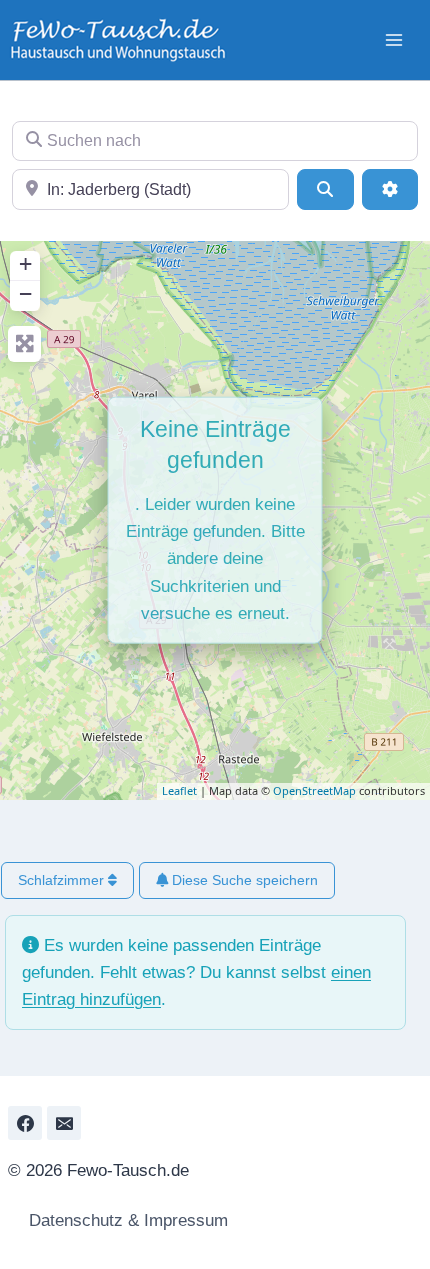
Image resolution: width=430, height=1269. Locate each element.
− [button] (25, 293)
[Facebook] (25, 1123)
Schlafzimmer (63, 880)
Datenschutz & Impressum (126, 1220)
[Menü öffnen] (393, 39)
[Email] (64, 1123)
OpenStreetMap (314, 790)
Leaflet (179, 790)
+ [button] (25, 263)
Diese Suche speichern (243, 880)
